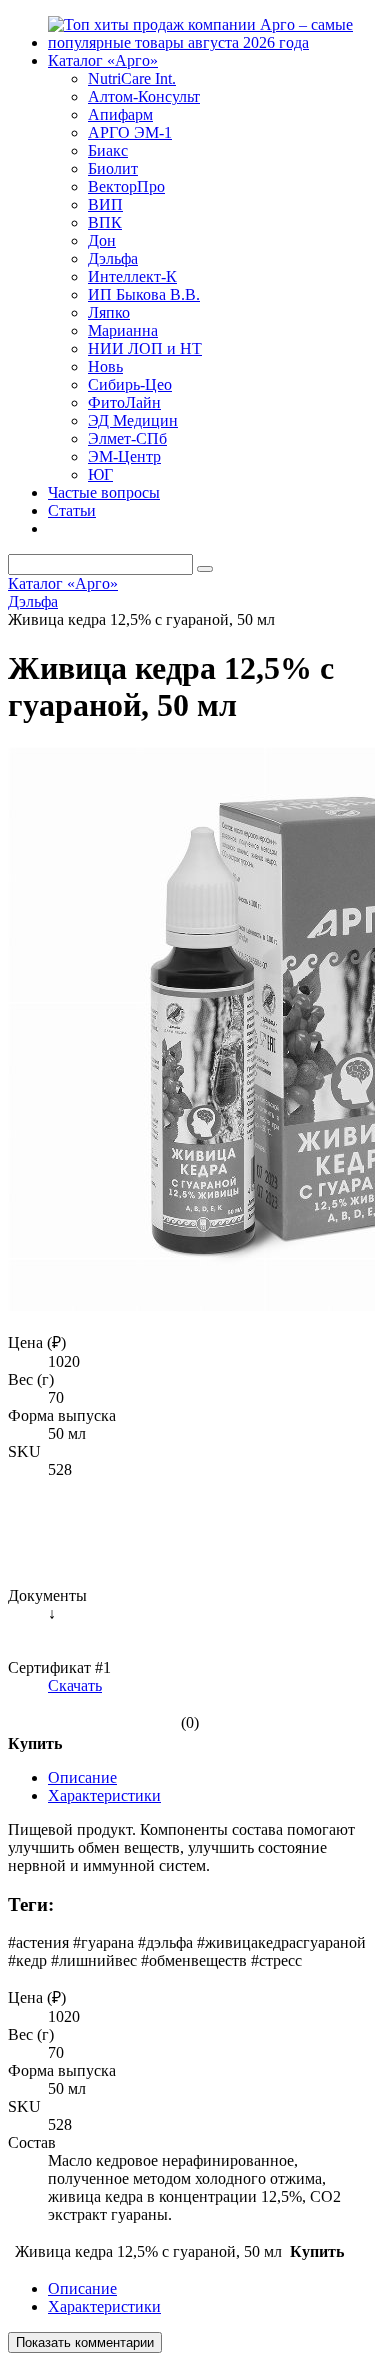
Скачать (75, 1685)
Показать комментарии (85, 2342)
